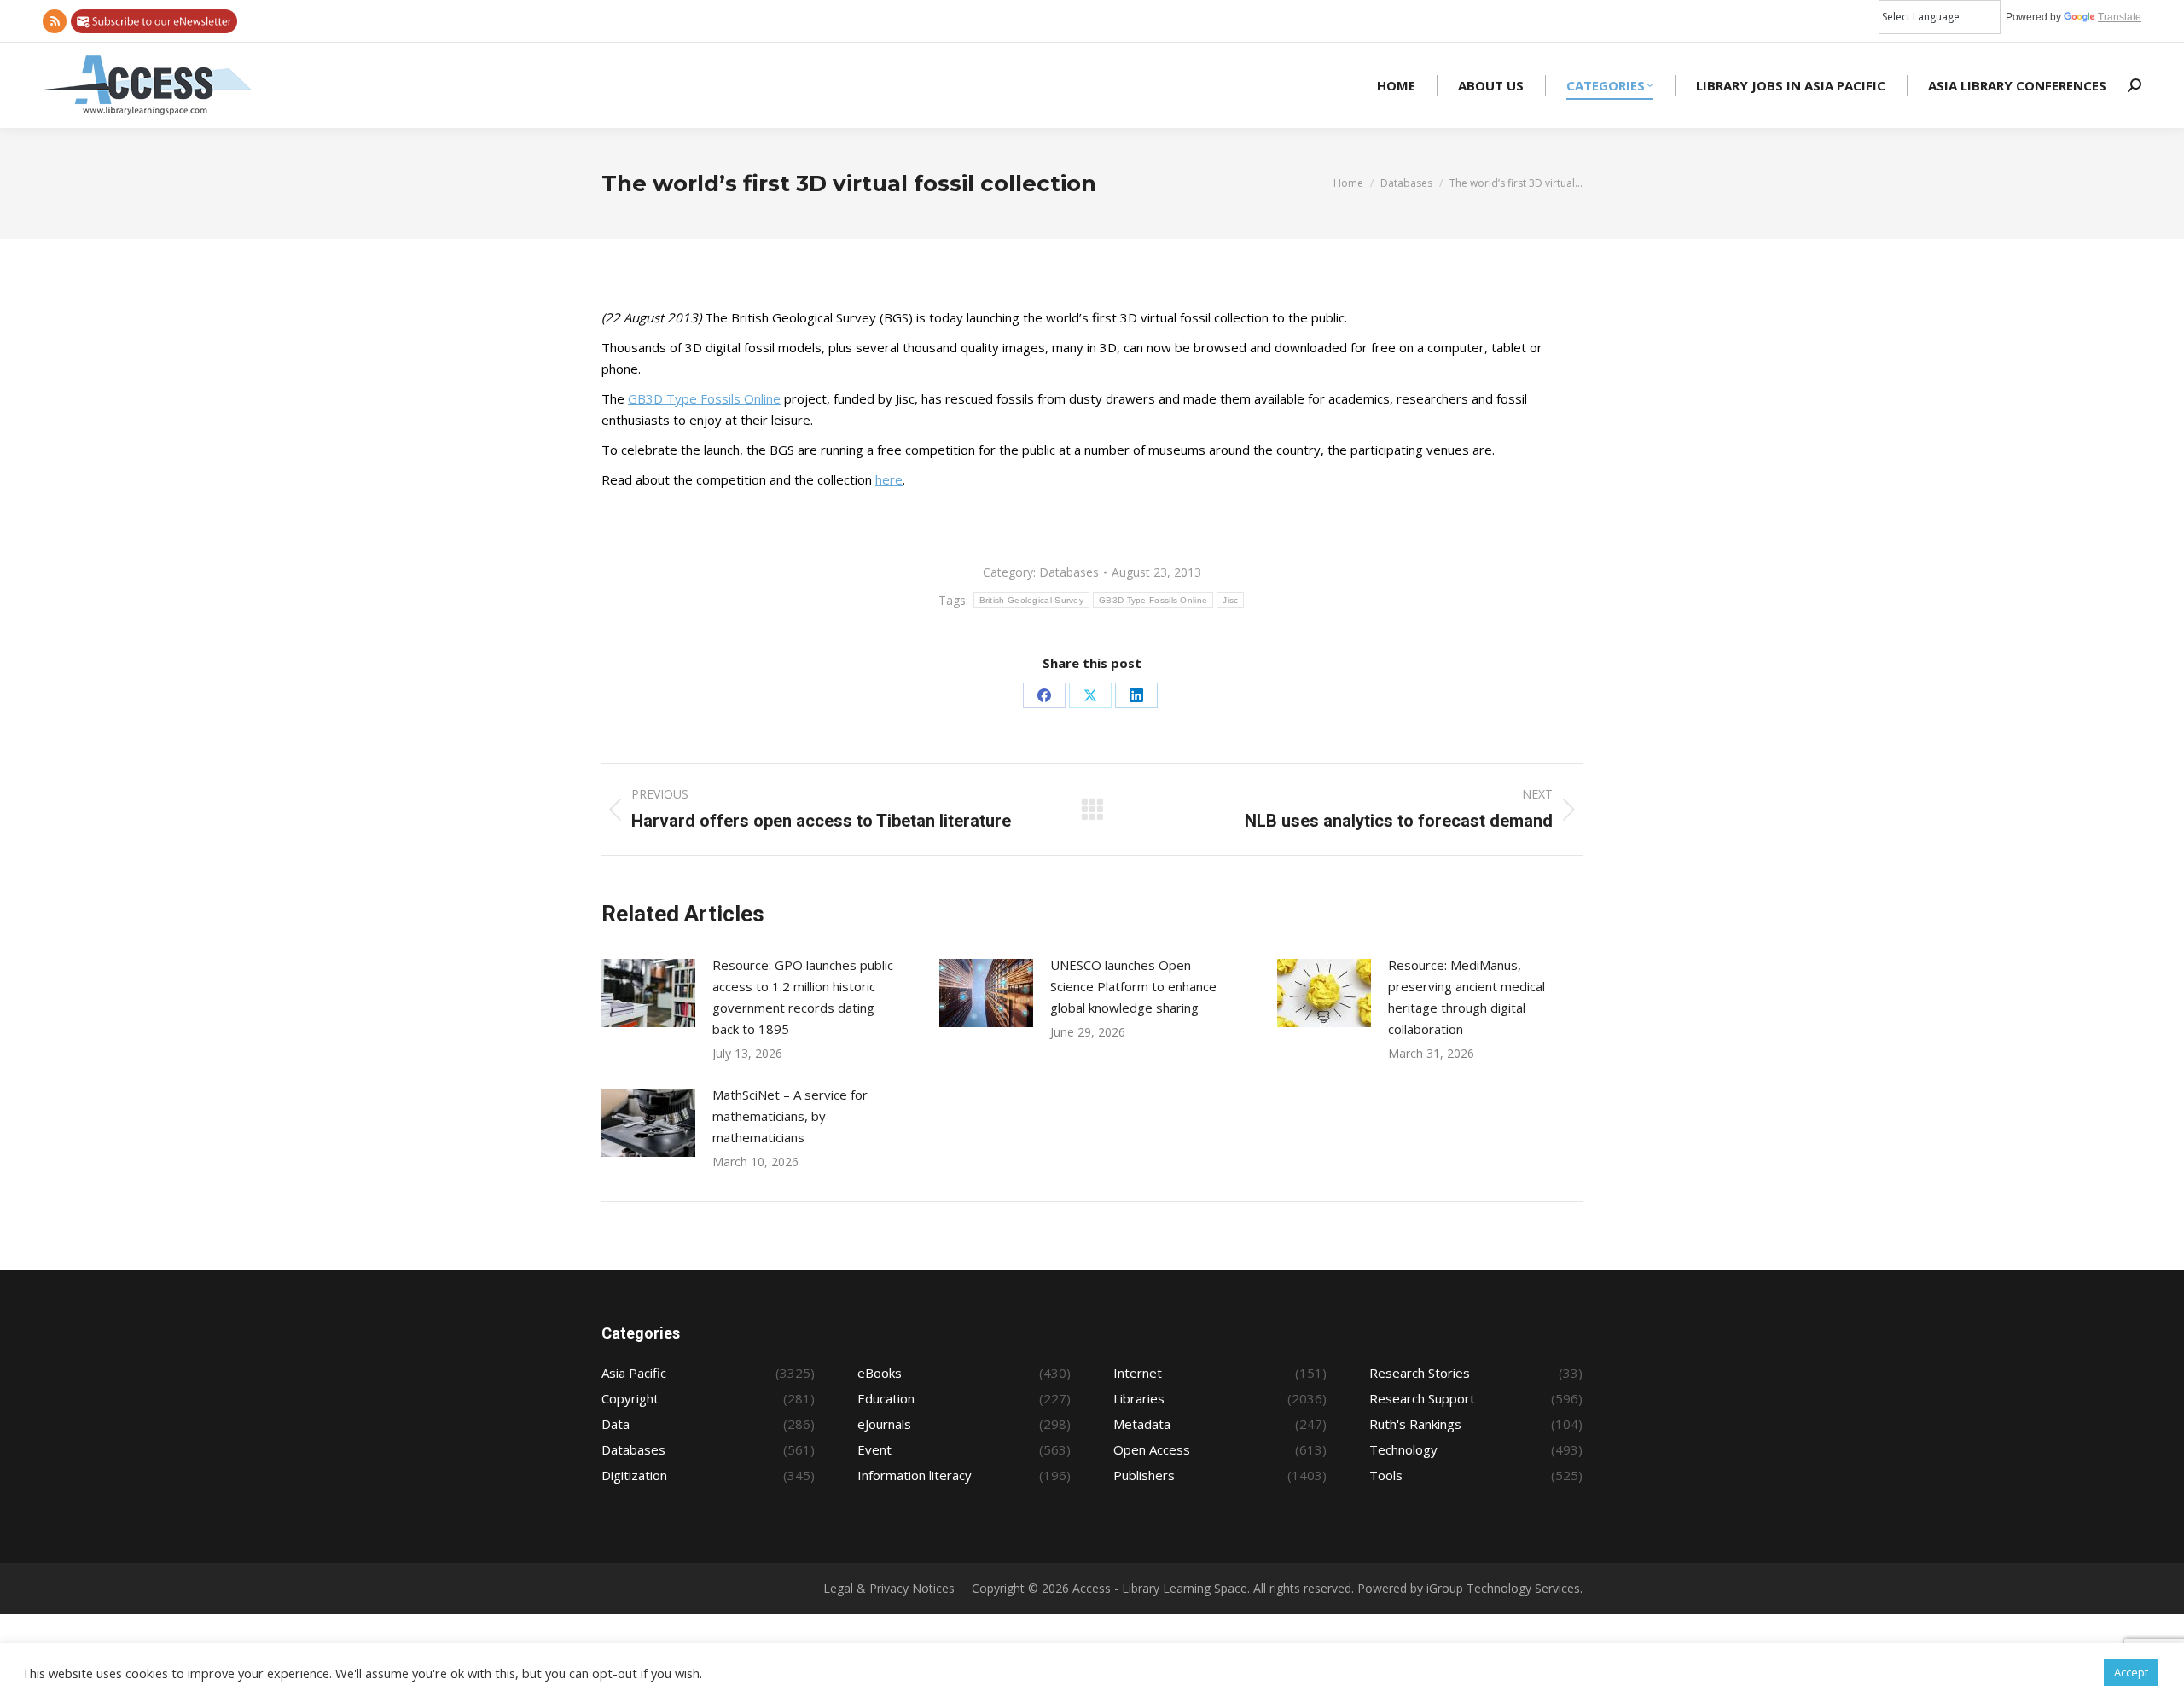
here (889, 479)
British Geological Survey (1032, 600)
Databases (1069, 572)
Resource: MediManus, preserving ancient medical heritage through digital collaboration (1467, 997)
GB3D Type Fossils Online (704, 398)
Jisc (1230, 600)
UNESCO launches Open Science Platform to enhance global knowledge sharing (1133, 986)
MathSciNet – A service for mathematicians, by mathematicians (790, 1116)
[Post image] (648, 993)
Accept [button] (2131, 1672)
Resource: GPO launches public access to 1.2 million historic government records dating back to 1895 (803, 997)
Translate (2120, 17)
